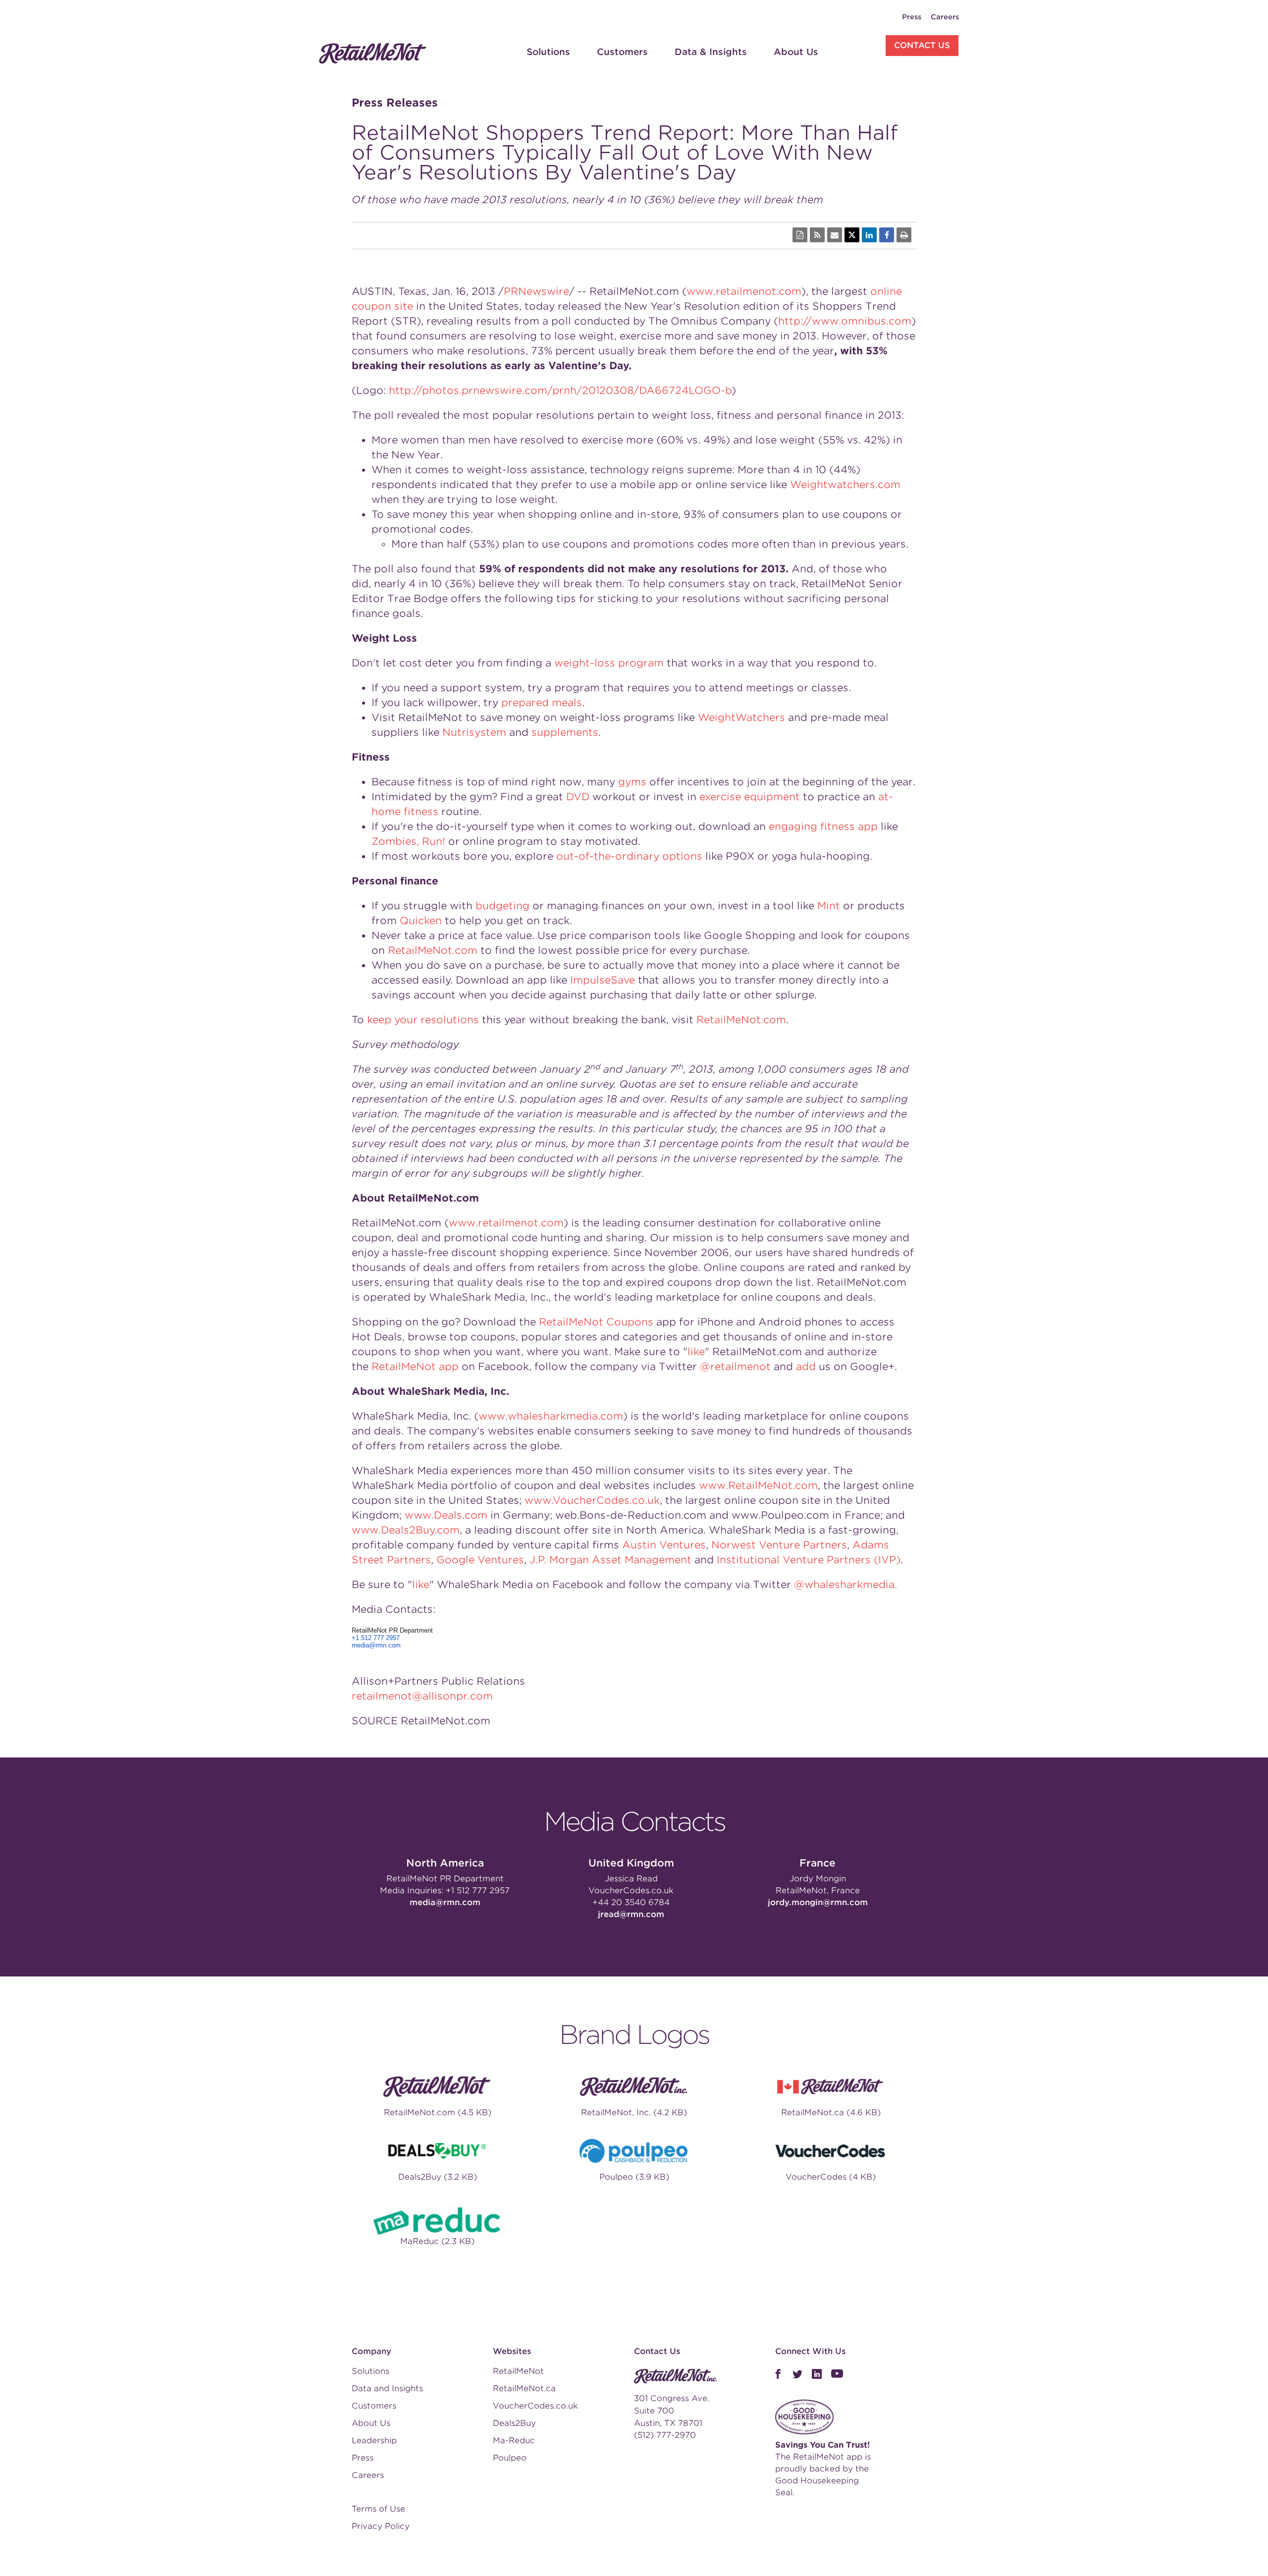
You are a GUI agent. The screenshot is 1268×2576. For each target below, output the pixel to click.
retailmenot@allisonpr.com (422, 1696)
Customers (622, 52)
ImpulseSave (603, 980)
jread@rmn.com (631, 1914)
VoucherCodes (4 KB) (831, 2177)
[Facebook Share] (887, 235)
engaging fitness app (823, 826)
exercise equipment (750, 797)
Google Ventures (480, 1560)
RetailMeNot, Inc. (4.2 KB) (634, 2112)
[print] (904, 235)
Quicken (421, 921)
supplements (565, 732)
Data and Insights (387, 2388)
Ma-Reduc (514, 2440)
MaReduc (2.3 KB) (437, 2241)
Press (912, 17)
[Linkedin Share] (869, 235)
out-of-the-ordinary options (629, 856)
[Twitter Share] (852, 235)
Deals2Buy (514, 2423)
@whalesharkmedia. (845, 1585)
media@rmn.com (376, 1645)
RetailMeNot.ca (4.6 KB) (831, 2112)
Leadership (374, 2440)
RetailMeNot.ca (524, 2388)
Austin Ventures (664, 1545)
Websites (512, 2351)
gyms (632, 782)
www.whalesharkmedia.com (551, 1416)
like (696, 1352)
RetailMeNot (571, 1322)
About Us (796, 52)
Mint (829, 906)
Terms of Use (378, 2509)
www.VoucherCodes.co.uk (592, 1500)
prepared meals (542, 703)
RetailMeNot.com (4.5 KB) (438, 2112)
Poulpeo (510, 2458)
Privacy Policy (381, 2526)
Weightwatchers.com (845, 485)
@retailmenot (735, 1367)
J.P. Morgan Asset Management (610, 1560)
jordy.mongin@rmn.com (818, 1902)
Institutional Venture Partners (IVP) (809, 1560)
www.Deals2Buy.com (406, 1530)
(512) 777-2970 (665, 2435)
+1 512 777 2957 (376, 1638)
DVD (578, 797)
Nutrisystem (474, 732)
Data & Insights (711, 52)
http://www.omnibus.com (845, 321)
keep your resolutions (423, 1020)
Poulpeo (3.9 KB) (634, 2177)
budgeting (502, 906)
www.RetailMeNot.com (758, 1485)
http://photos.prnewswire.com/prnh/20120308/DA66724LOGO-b (560, 390)
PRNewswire (536, 291)
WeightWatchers (741, 717)
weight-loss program (609, 663)
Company (371, 2351)
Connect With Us (810, 2351)
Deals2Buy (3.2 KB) (438, 2177)
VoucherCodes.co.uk (631, 1891)
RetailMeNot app (415, 1367)
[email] (835, 235)
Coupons (630, 1322)
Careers (945, 17)
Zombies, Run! (408, 841)
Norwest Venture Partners (779, 1545)
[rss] (817, 235)
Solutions (548, 52)
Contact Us (922, 45)
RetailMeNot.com (433, 950)
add (806, 1367)
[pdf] (800, 235)
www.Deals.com (446, 1515)
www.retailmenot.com (744, 291)
